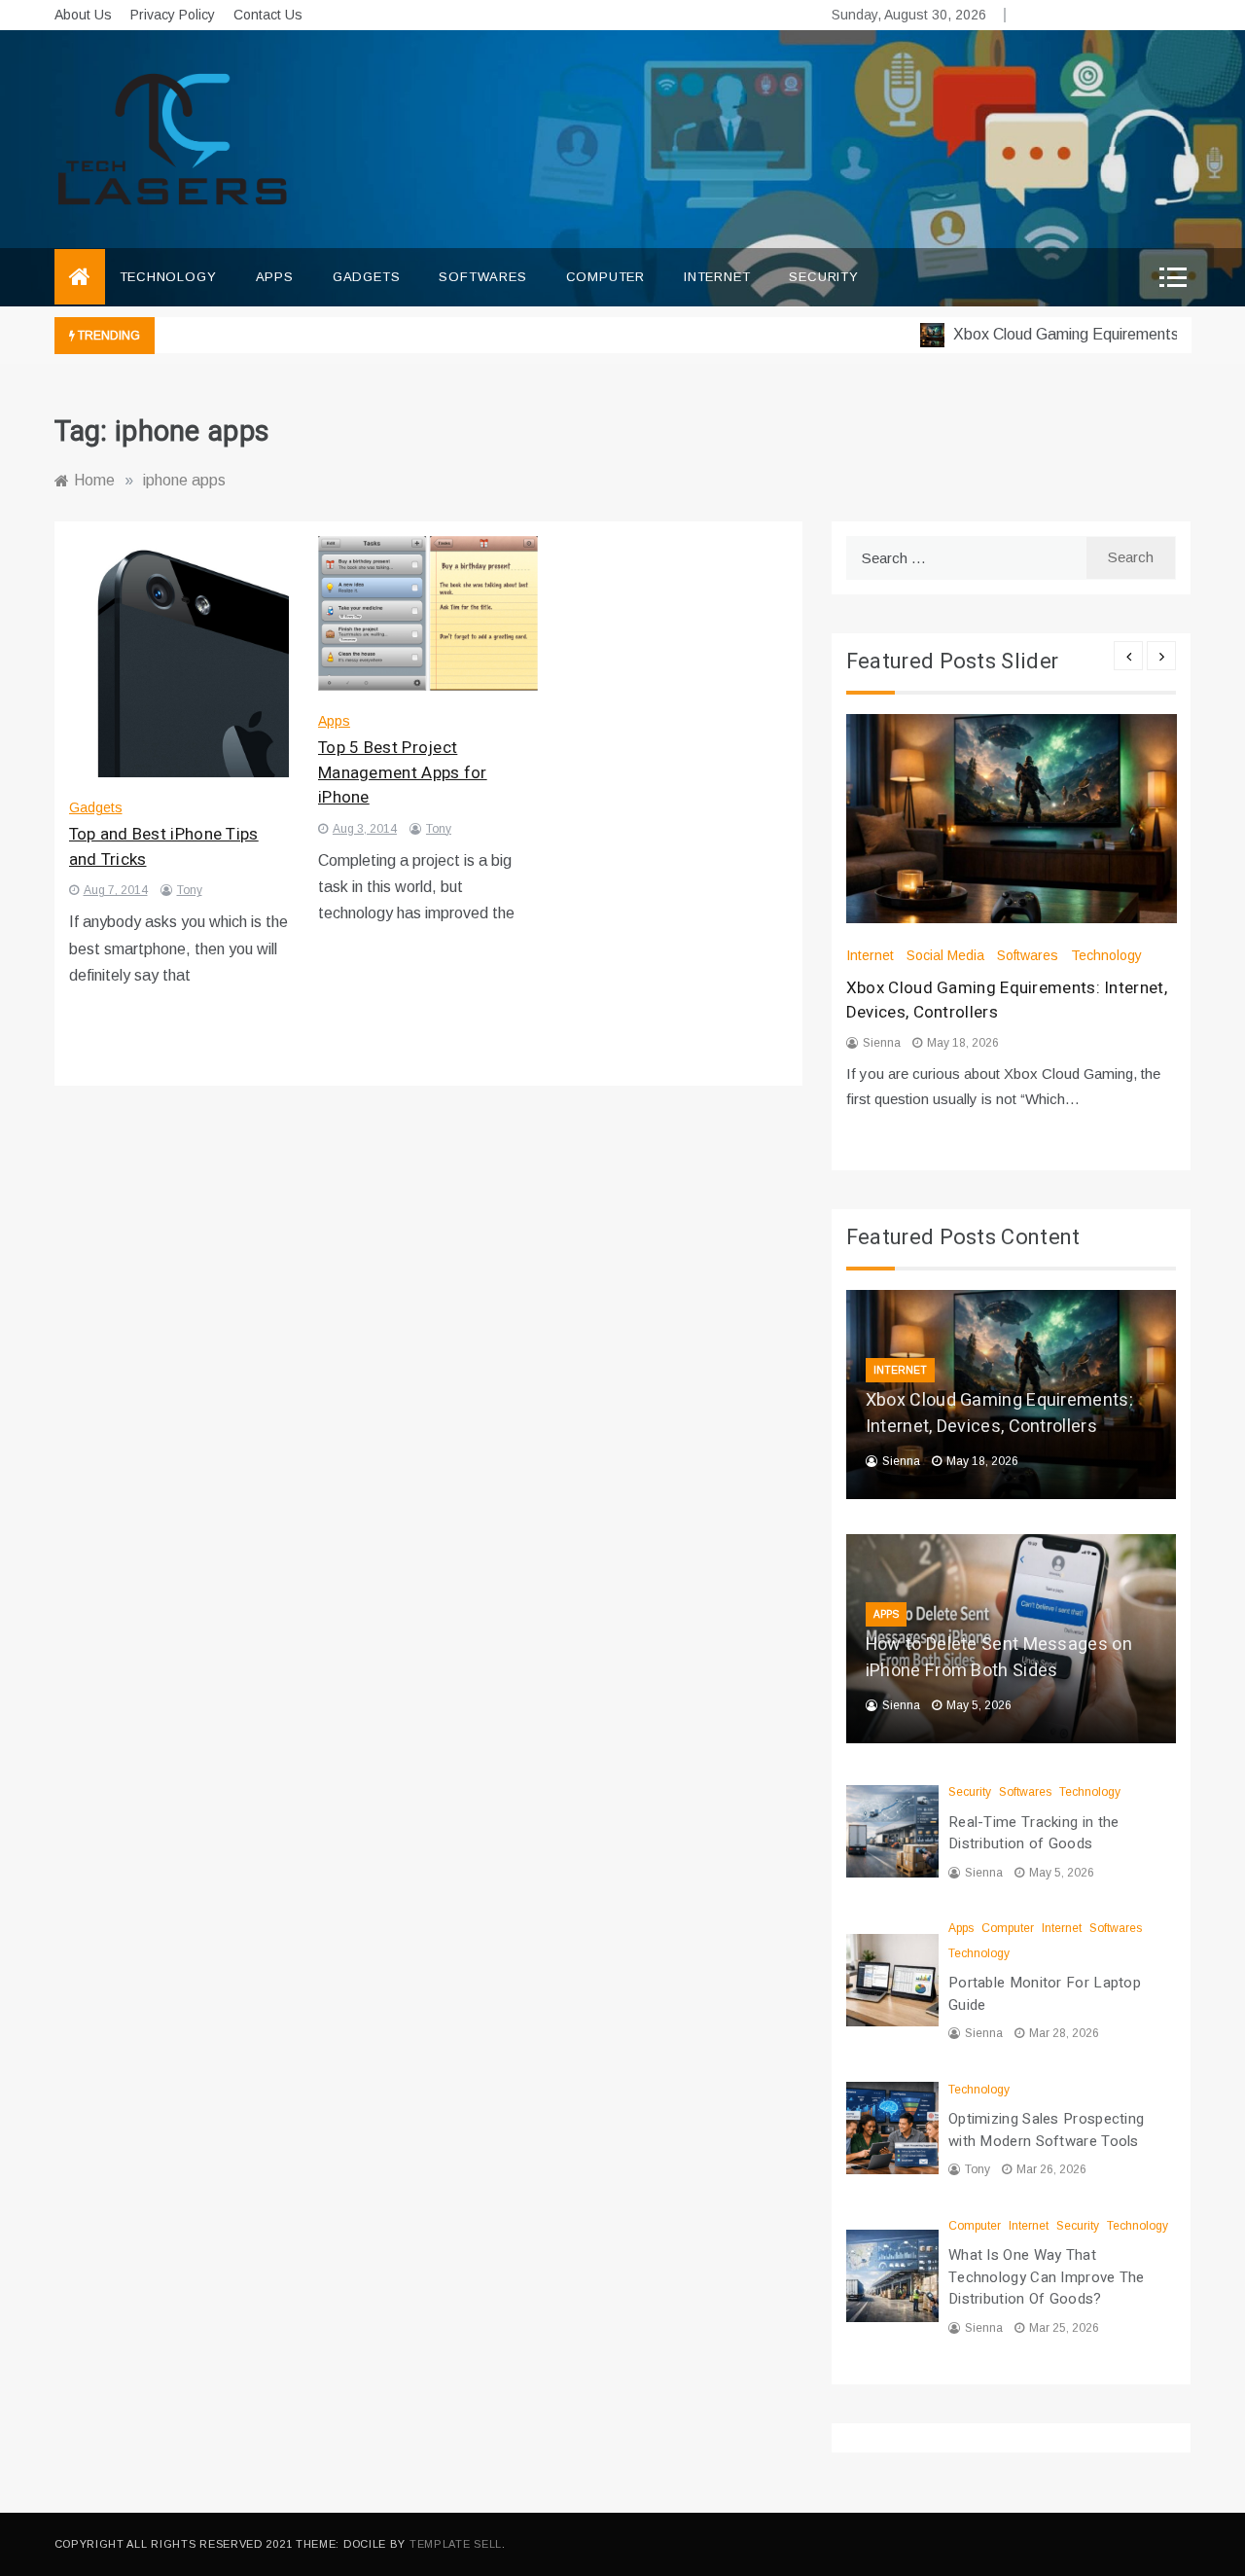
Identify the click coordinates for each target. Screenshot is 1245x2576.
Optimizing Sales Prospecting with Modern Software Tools (1046, 2130)
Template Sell (456, 2544)
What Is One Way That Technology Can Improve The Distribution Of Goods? (1047, 2277)
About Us (83, 15)
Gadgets (367, 277)
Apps (275, 277)
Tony (190, 890)
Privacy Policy (173, 15)
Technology (168, 277)
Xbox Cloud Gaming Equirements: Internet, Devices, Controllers (999, 1413)
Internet (717, 277)
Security (823, 277)
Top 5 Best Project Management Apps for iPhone (403, 772)
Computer (605, 277)
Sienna (882, 1043)
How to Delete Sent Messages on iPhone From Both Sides (999, 1658)
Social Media (945, 955)
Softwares (482, 277)
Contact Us (268, 15)
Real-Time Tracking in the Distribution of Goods (1034, 1833)
